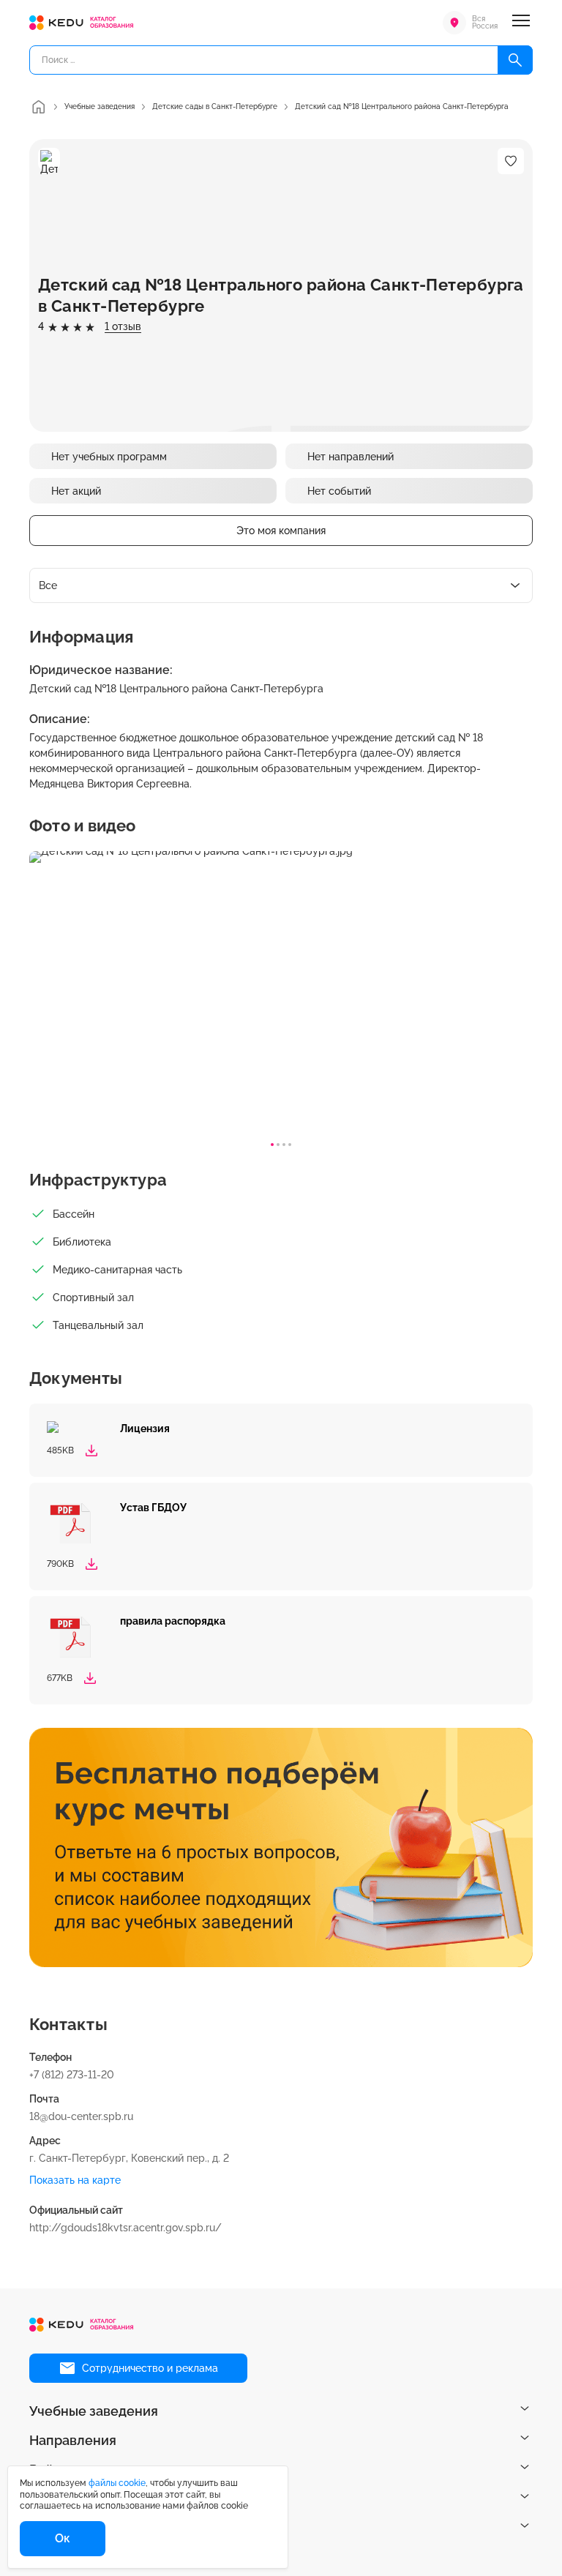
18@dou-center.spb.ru (81, 2116)
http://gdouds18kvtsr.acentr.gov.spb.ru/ (125, 2228)
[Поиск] (515, 60)
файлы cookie (117, 2483)
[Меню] (521, 23)
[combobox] (281, 585)
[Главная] (38, 107)
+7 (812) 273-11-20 (72, 2075)
